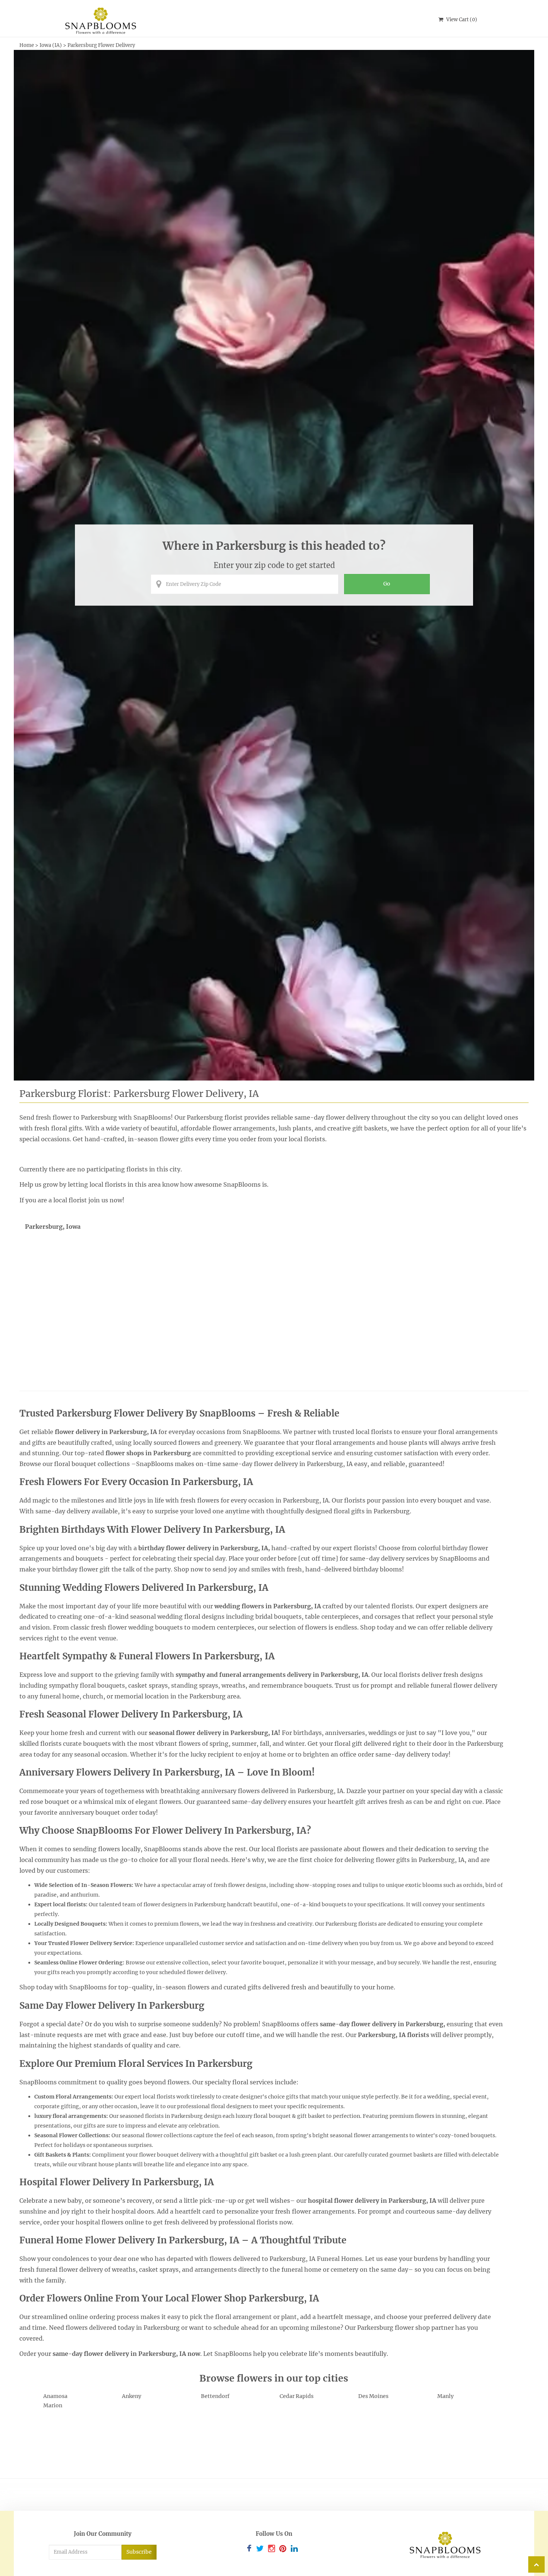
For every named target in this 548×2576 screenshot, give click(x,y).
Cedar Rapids (297, 2396)
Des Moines (373, 2396)
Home (27, 45)
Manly (445, 2396)
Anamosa (55, 2396)
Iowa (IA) (51, 45)
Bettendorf (215, 2396)
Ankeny (132, 2396)
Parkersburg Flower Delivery (101, 45)
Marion (53, 2405)
